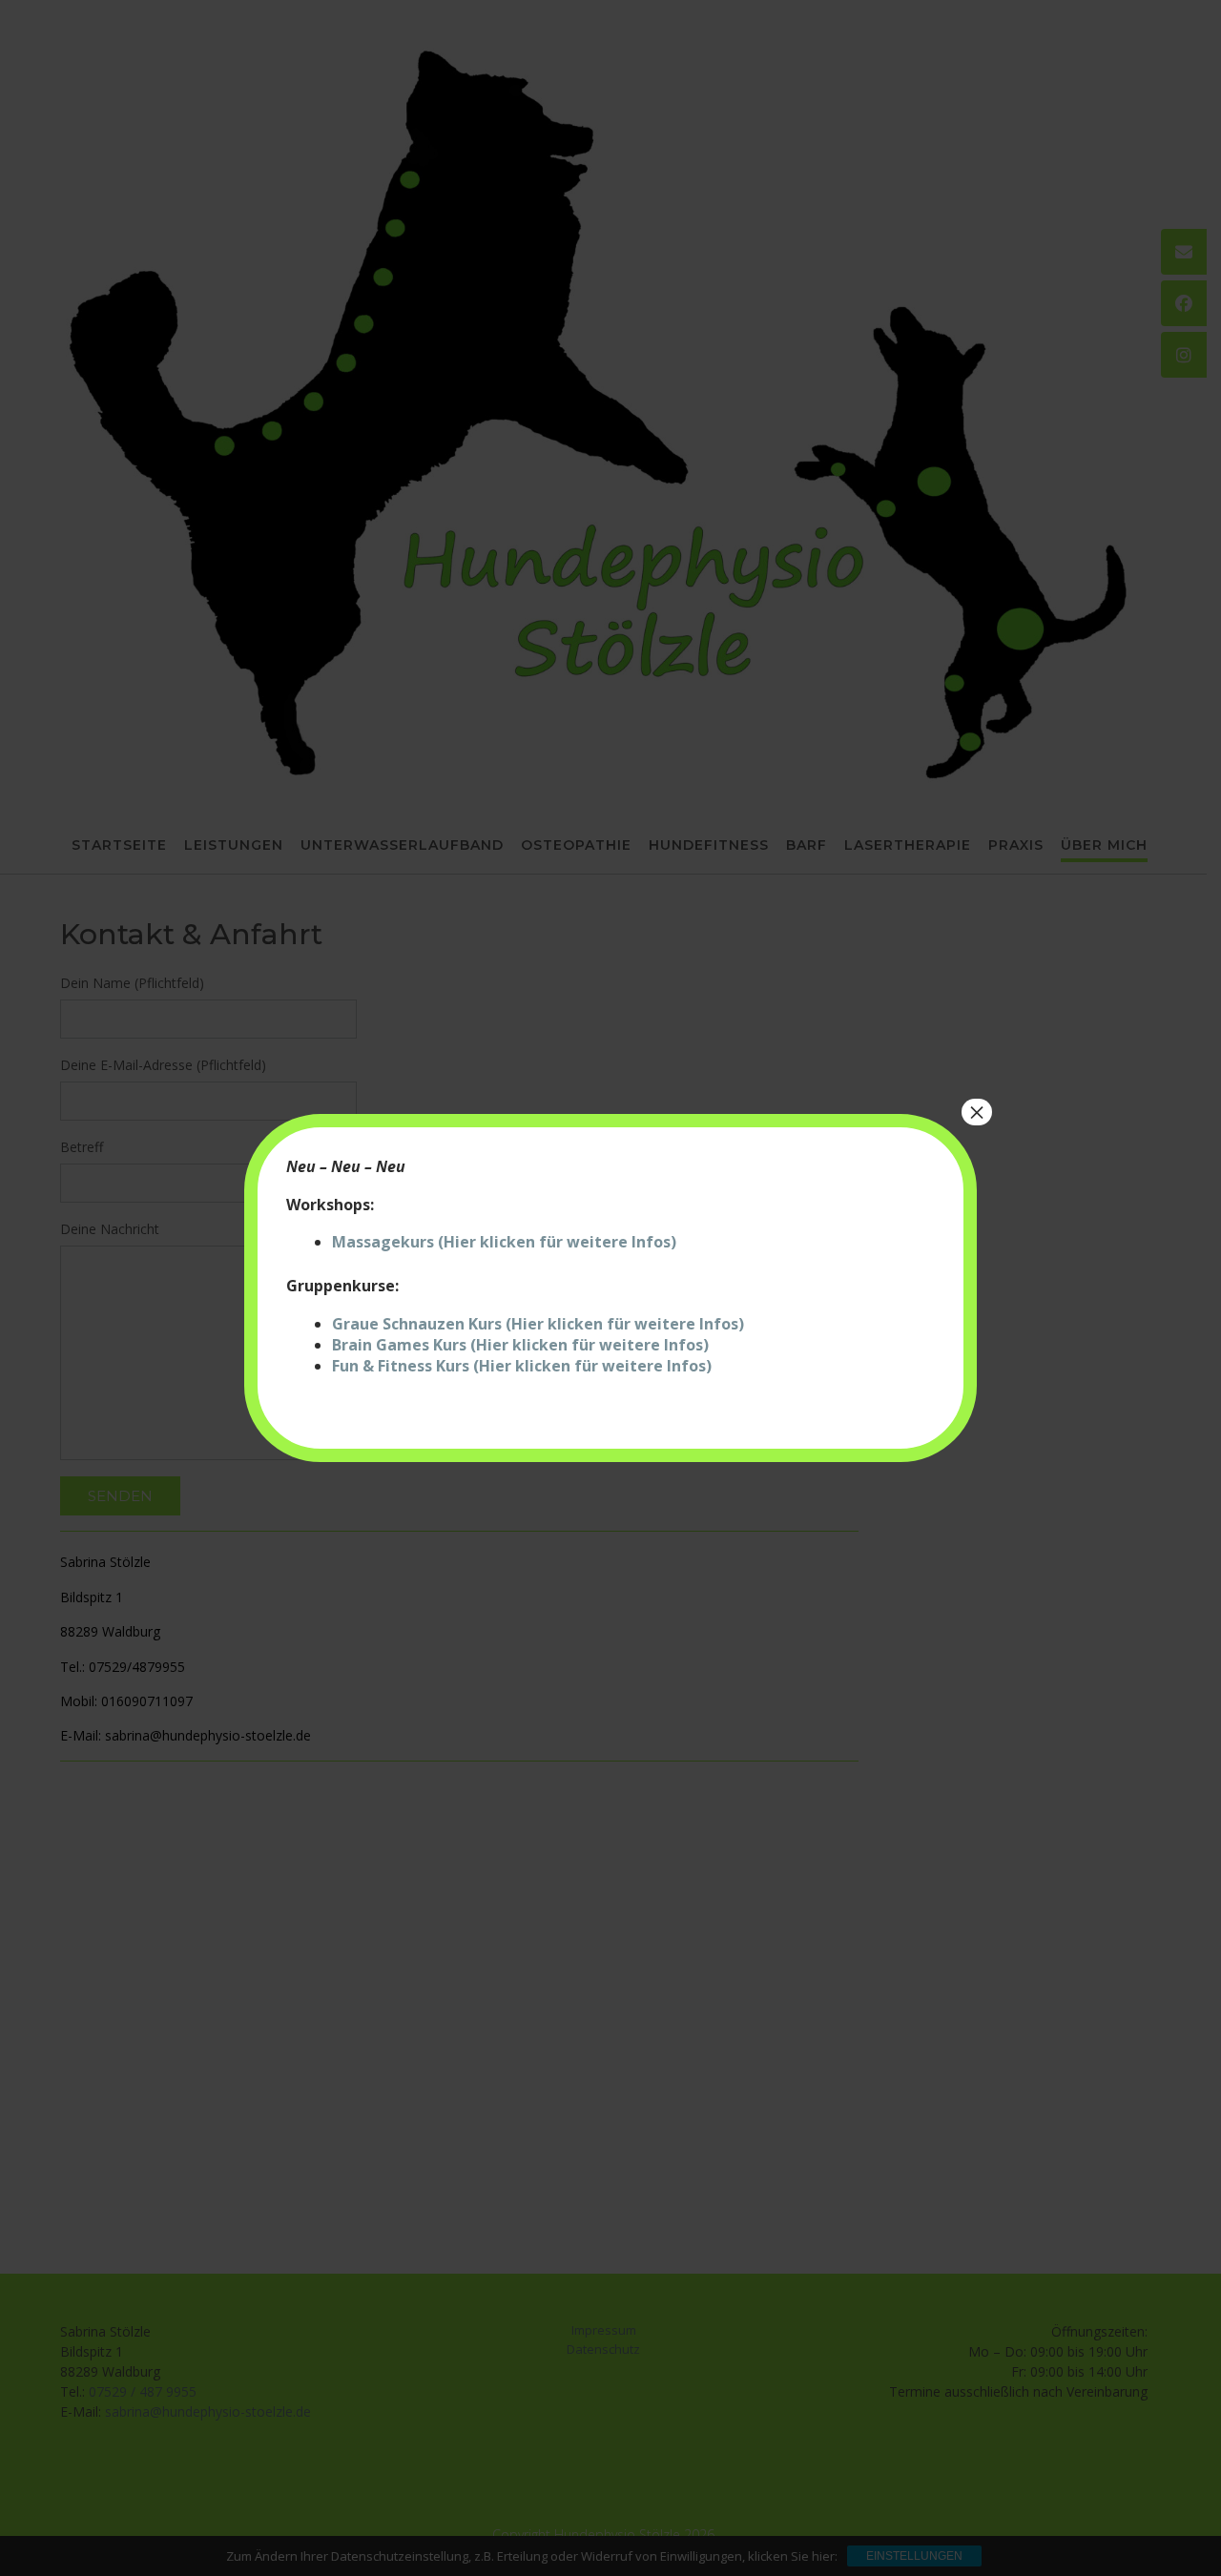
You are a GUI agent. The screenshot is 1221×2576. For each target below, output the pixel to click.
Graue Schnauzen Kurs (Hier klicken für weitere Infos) (538, 1324)
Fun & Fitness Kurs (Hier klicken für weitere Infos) (522, 1366)
